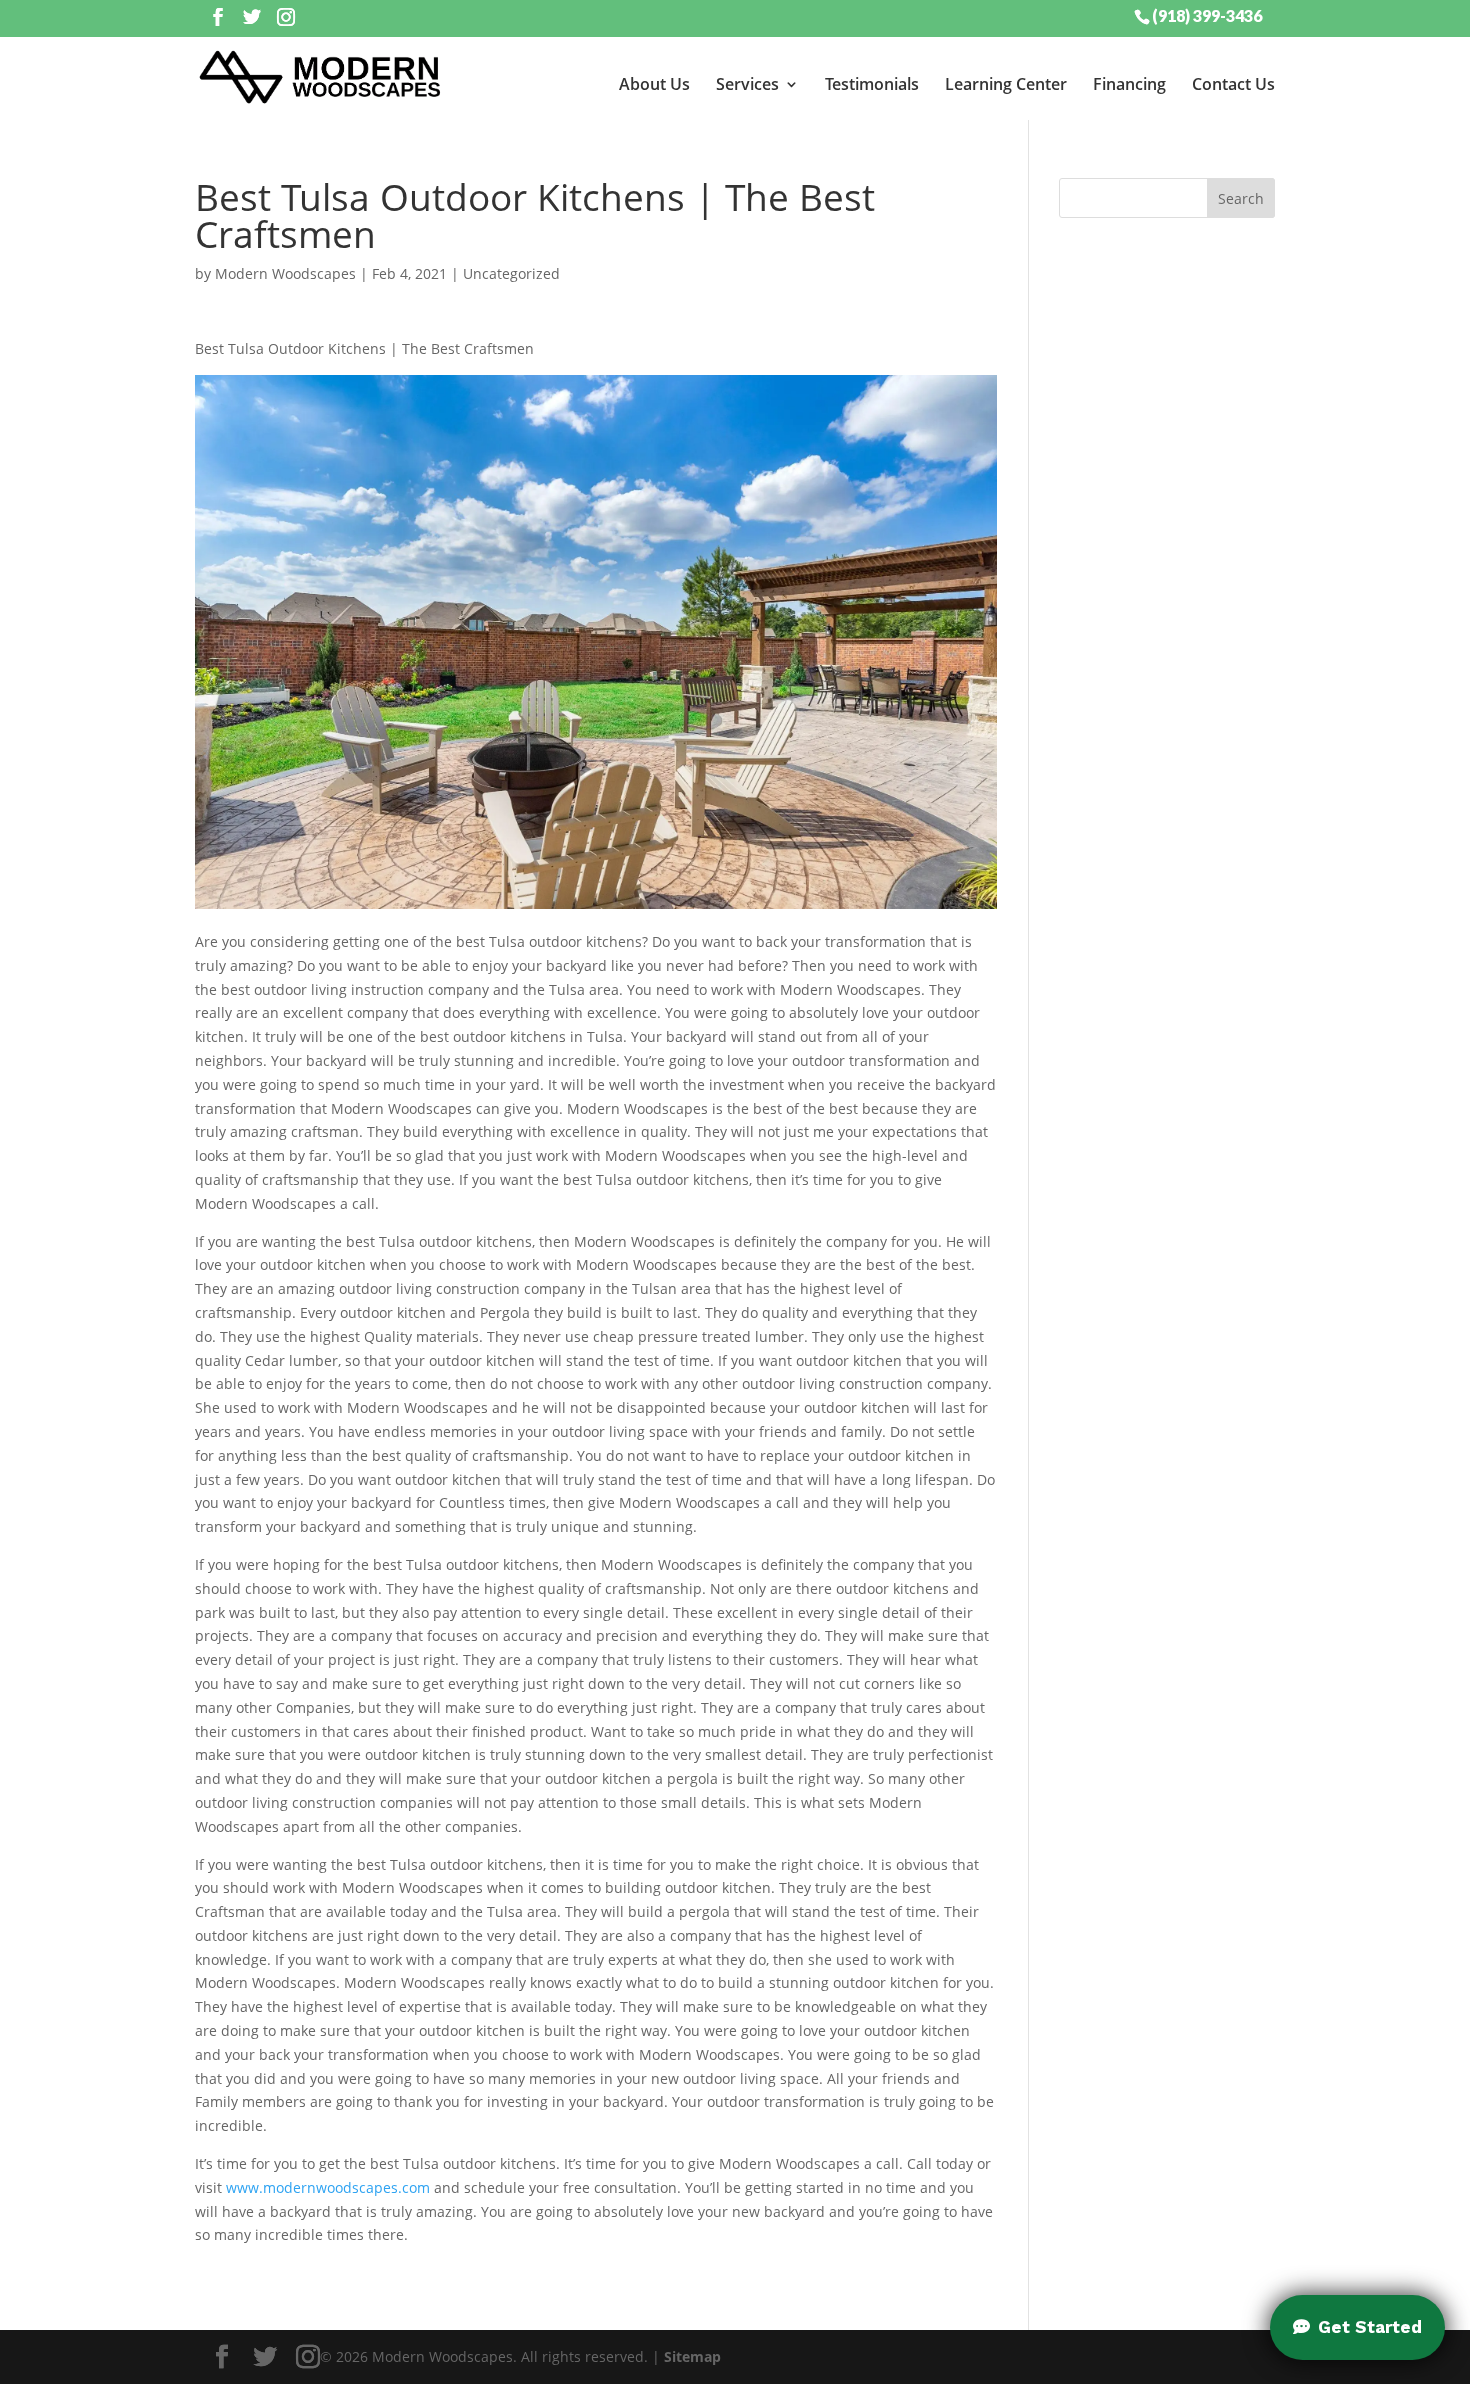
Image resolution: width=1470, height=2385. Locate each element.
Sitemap (692, 2356)
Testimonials (872, 84)
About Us (654, 84)
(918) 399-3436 (1207, 15)
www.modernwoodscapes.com (328, 2187)
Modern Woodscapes (285, 273)
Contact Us (1233, 84)
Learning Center (1006, 84)
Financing (1129, 84)
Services (747, 84)
